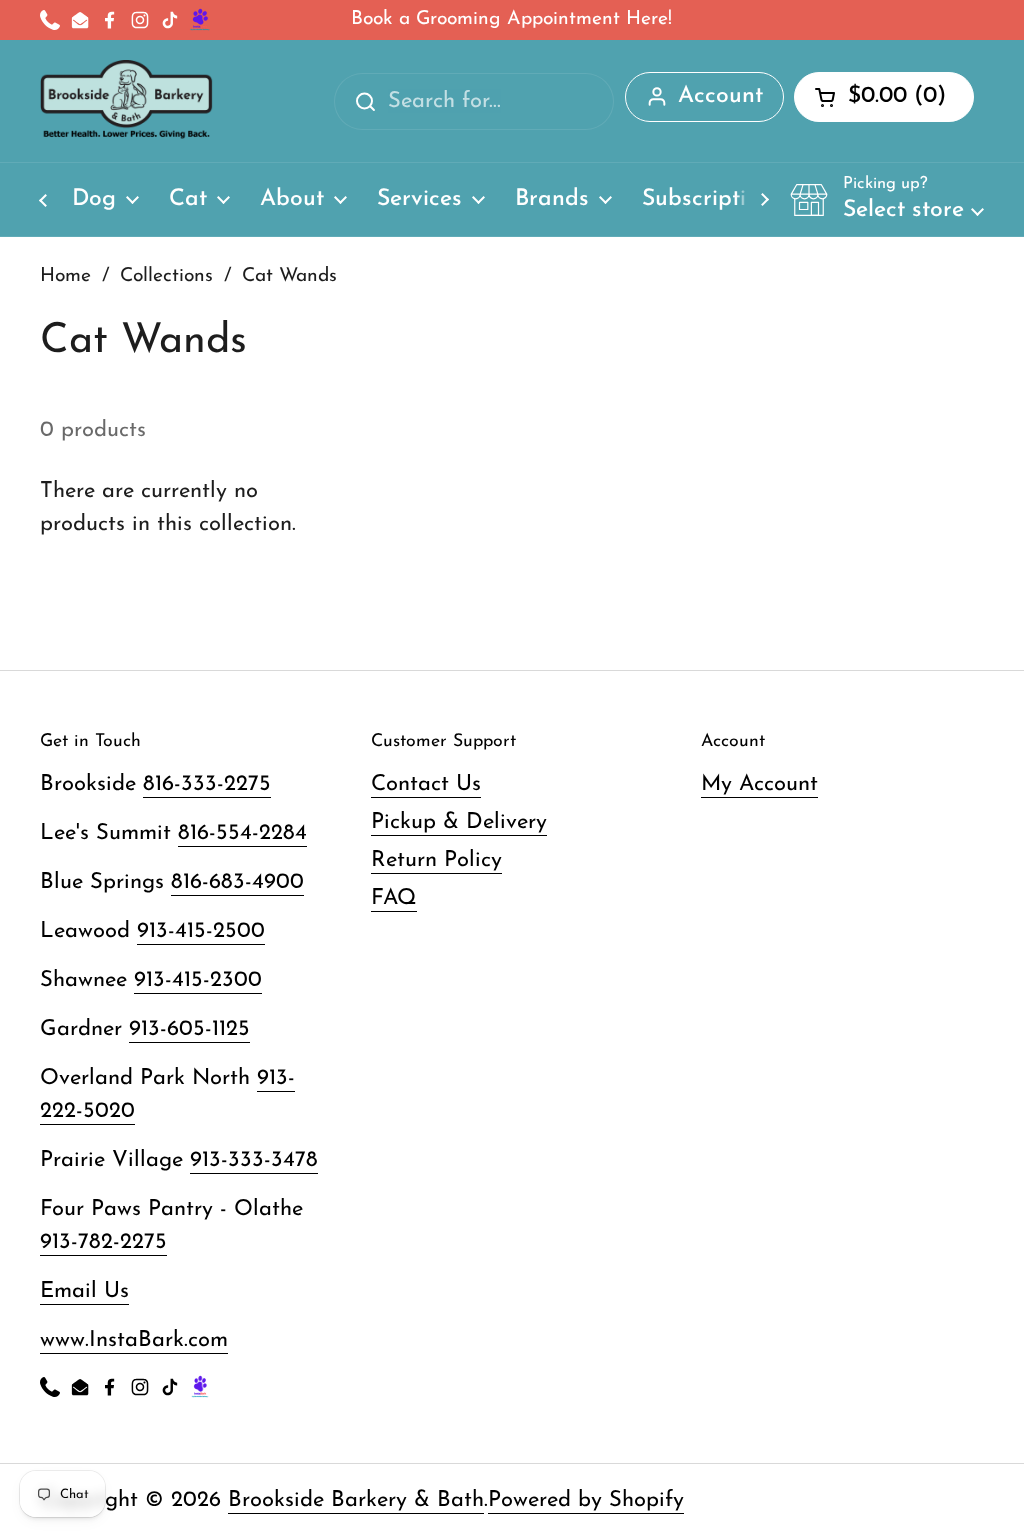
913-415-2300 (198, 980)
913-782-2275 (103, 1242)
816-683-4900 (237, 882)
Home (65, 276)
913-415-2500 (201, 931)
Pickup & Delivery (459, 822)
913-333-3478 (254, 1160)
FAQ (394, 898)
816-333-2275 (207, 784)
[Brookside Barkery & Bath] (126, 101)
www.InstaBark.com (134, 1340)
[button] (887, 199)
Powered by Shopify (586, 1500)
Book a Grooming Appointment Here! (511, 19)
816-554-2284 (242, 833)
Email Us (84, 1291)
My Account (759, 784)
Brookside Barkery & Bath (356, 1500)
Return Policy (436, 860)
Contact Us (426, 784)
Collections (166, 276)
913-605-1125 (189, 1029)
